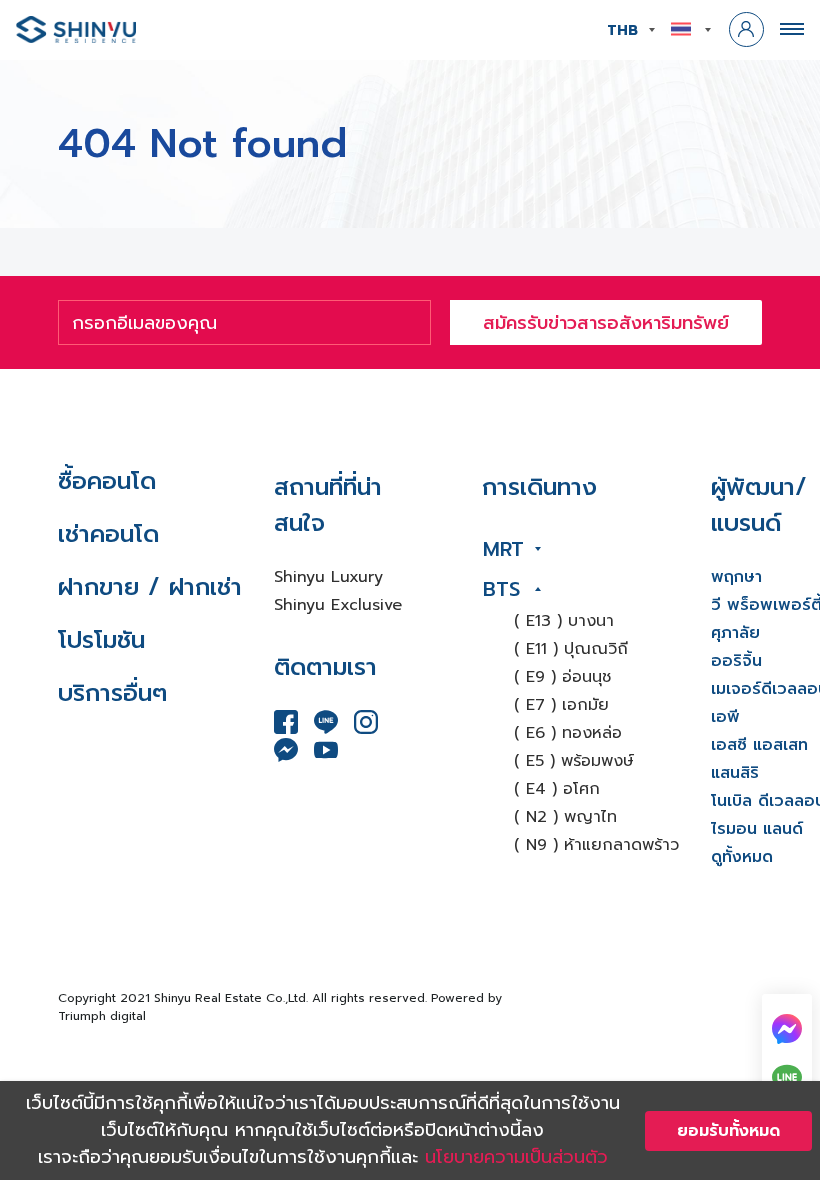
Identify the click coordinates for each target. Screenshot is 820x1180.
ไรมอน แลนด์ (757, 829)
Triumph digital (102, 1016)
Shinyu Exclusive (338, 605)
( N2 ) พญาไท (565, 817)
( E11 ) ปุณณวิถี (571, 649)
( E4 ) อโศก (557, 789)
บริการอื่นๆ (112, 693)
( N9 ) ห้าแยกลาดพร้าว (596, 845)
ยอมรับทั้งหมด (728, 1131)
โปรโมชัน (101, 640)
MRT (503, 549)
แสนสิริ (735, 773)
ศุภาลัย (735, 633)
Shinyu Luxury (328, 577)
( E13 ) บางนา (564, 621)
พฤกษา (736, 577)
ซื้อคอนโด (107, 481)
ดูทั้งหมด (742, 857)
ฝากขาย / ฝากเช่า (150, 587)
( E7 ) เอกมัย (561, 705)
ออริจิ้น (736, 661)
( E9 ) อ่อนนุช (562, 677)
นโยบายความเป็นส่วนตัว (516, 1157)
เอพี (725, 717)
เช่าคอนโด (108, 534)
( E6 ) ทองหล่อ (568, 733)
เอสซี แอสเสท (759, 745)
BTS (501, 589)
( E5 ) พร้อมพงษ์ (574, 761)
